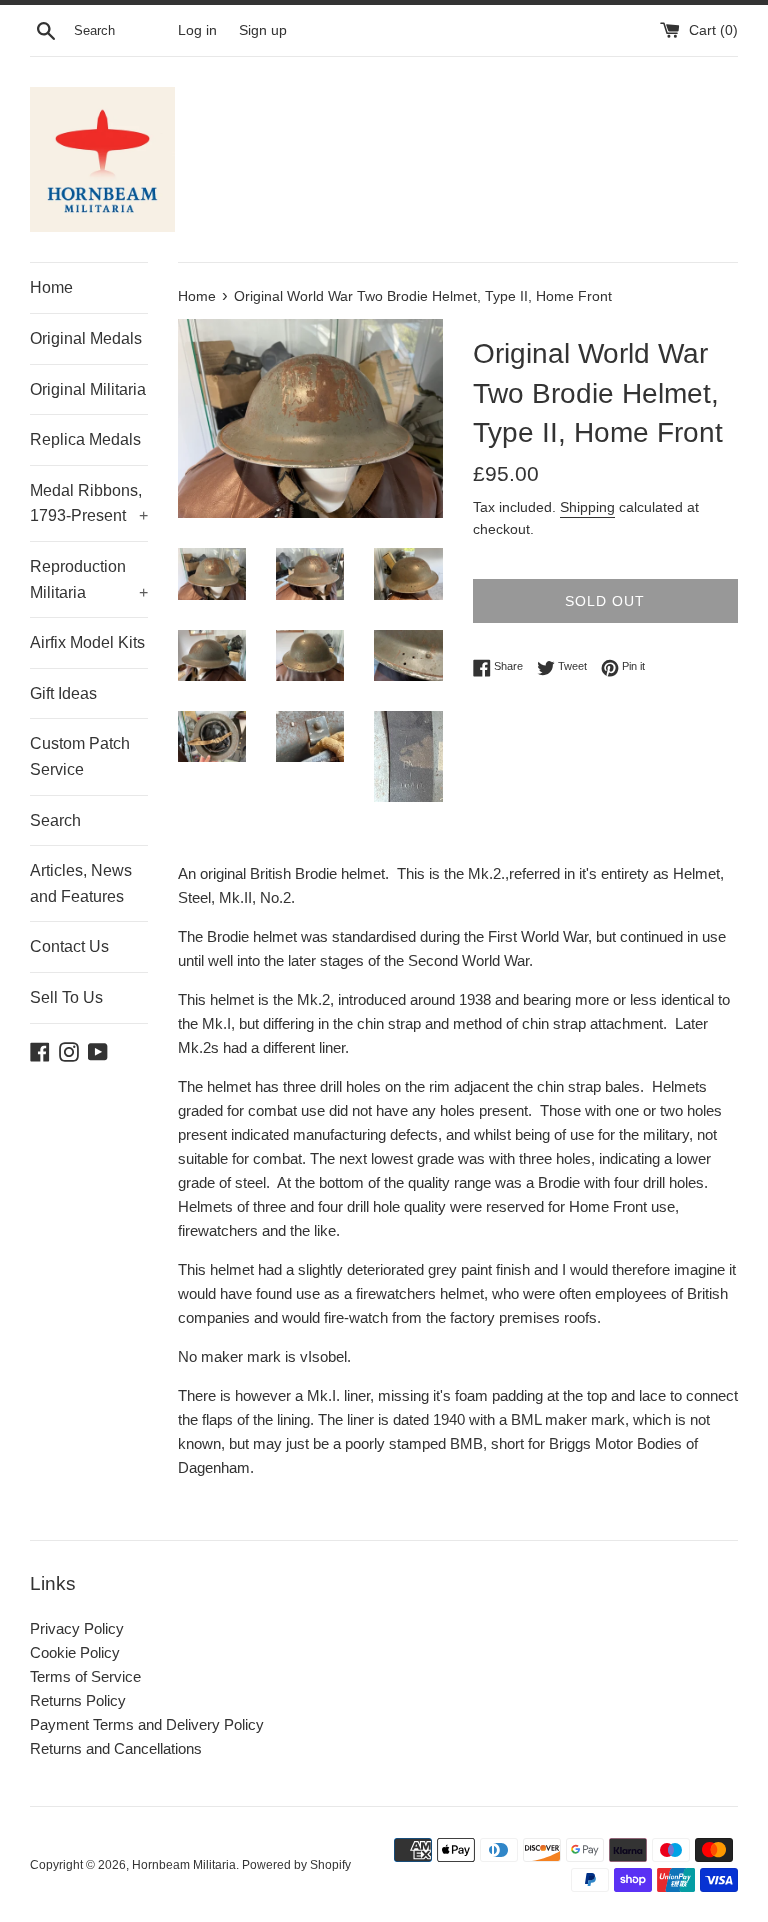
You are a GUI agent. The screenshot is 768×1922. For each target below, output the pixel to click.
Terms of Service (85, 1676)
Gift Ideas (63, 693)
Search (55, 820)
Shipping (587, 507)
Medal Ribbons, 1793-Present (89, 503)
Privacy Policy (77, 1628)
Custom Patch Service (80, 756)
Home (51, 287)
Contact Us (69, 946)
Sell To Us (66, 997)
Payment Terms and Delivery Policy (147, 1724)
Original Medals (86, 338)
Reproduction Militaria (89, 579)
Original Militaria (88, 389)
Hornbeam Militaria (184, 1865)
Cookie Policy (75, 1652)
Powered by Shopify (296, 1865)
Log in (197, 30)
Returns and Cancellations (116, 1748)
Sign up (263, 30)
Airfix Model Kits (87, 642)
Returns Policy (78, 1700)
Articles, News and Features (81, 883)
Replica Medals (85, 439)
